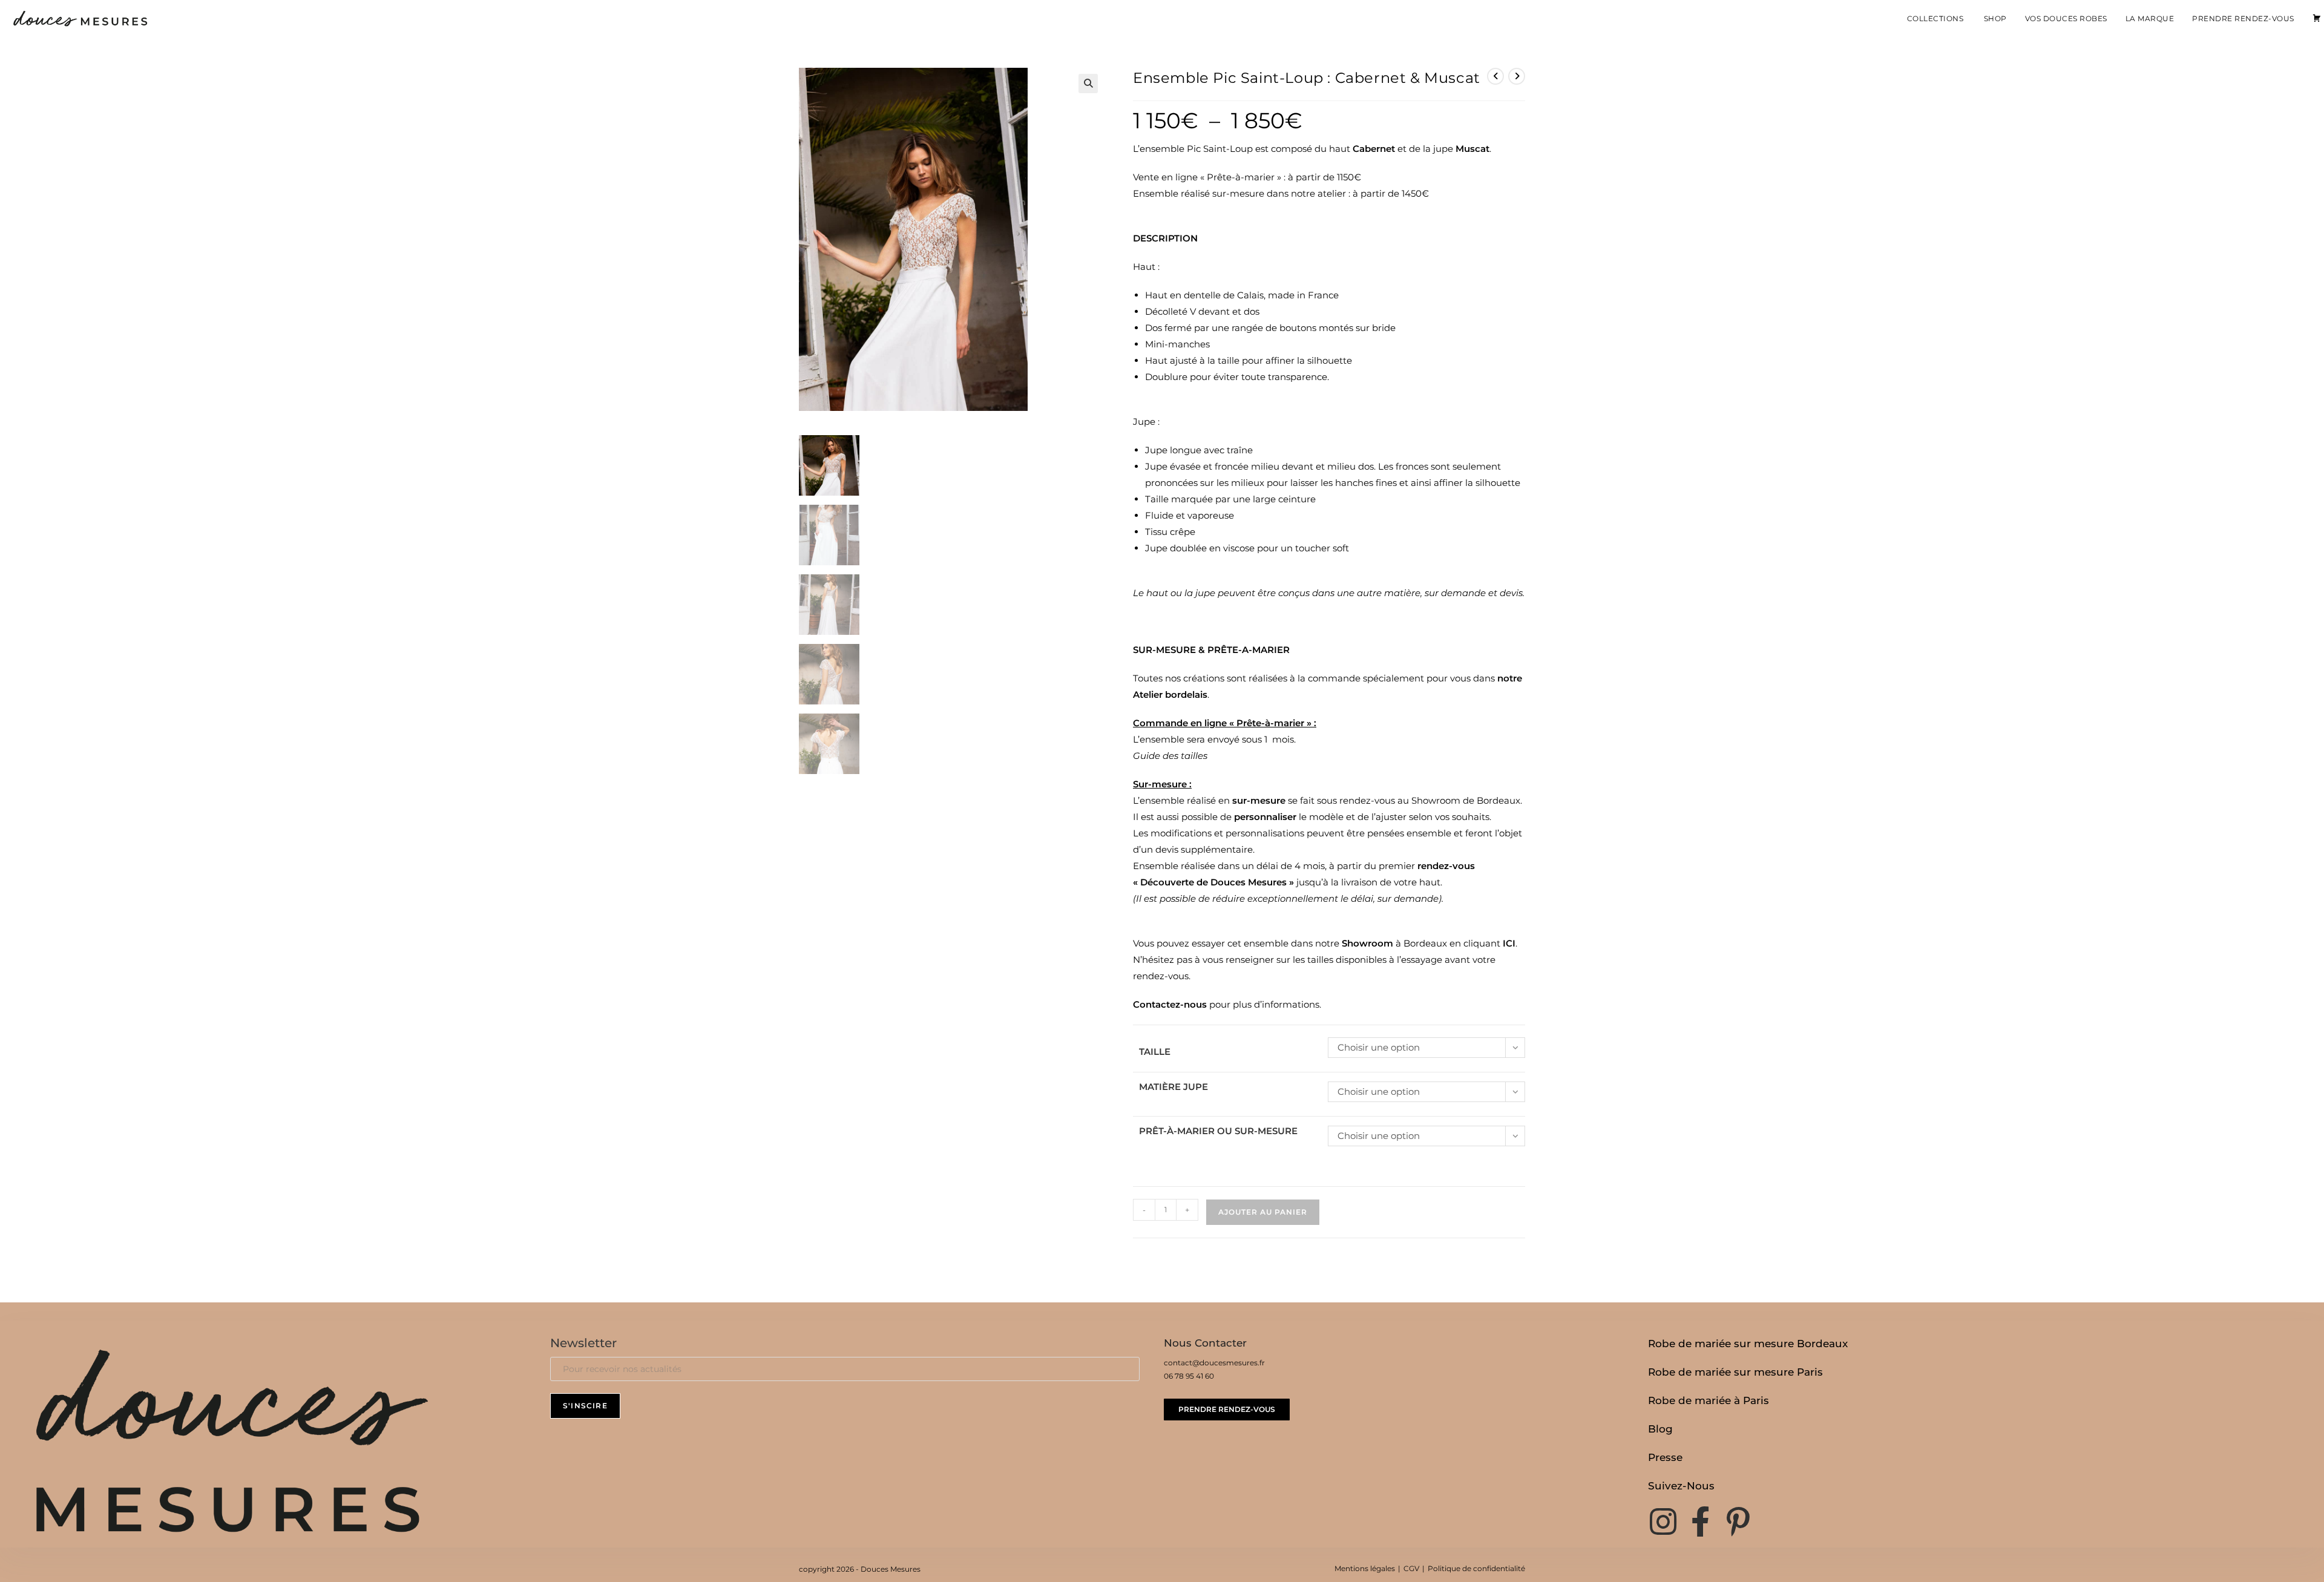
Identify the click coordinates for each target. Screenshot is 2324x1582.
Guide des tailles (1170, 756)
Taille (1155, 1052)
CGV (1411, 1568)
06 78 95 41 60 (1189, 1376)
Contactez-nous (1170, 1004)
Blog (1660, 1429)
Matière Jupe (1173, 1087)
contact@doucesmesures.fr (1214, 1363)
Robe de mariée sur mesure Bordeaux (1748, 1344)
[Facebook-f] (1701, 1521)
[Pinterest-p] (1738, 1521)
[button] (1088, 84)
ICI (1509, 943)
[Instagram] (1663, 1521)
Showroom (1369, 943)
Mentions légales (1365, 1568)
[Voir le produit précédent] (1495, 76)
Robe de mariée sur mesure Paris (1735, 1372)
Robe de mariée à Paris (1709, 1400)
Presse (1665, 1457)
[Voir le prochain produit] (1517, 76)
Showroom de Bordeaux (1466, 800)
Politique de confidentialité (1476, 1568)
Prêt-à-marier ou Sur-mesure (1218, 1131)
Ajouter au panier (1263, 1212)
